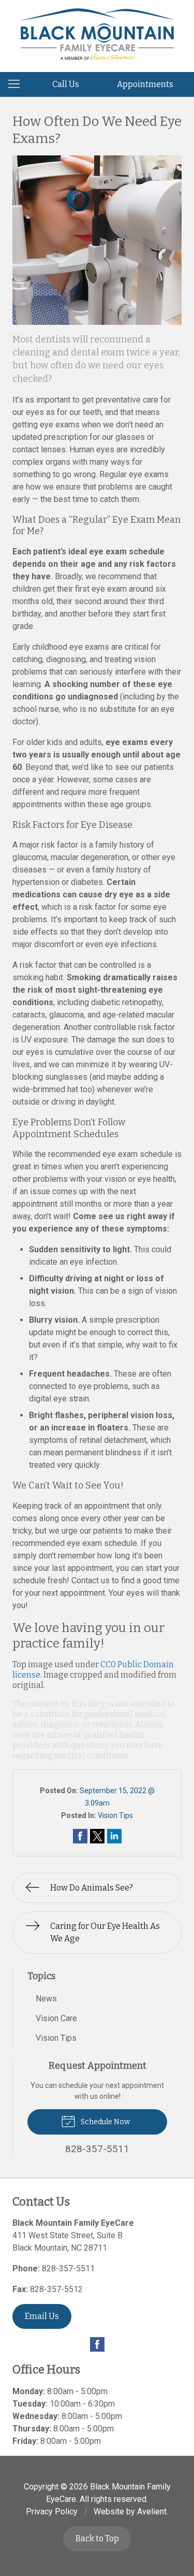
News (46, 1999)
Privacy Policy (52, 2511)
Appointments (145, 84)
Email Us (42, 2316)
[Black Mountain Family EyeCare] (97, 34)
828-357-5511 (68, 2269)
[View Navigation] (18, 84)
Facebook (97, 2344)
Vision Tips (115, 1815)
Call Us (66, 84)
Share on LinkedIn (114, 1836)
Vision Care (56, 2018)
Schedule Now (105, 2122)
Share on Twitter (97, 1836)
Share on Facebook (80, 1836)
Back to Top (97, 2538)
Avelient (152, 2511)
